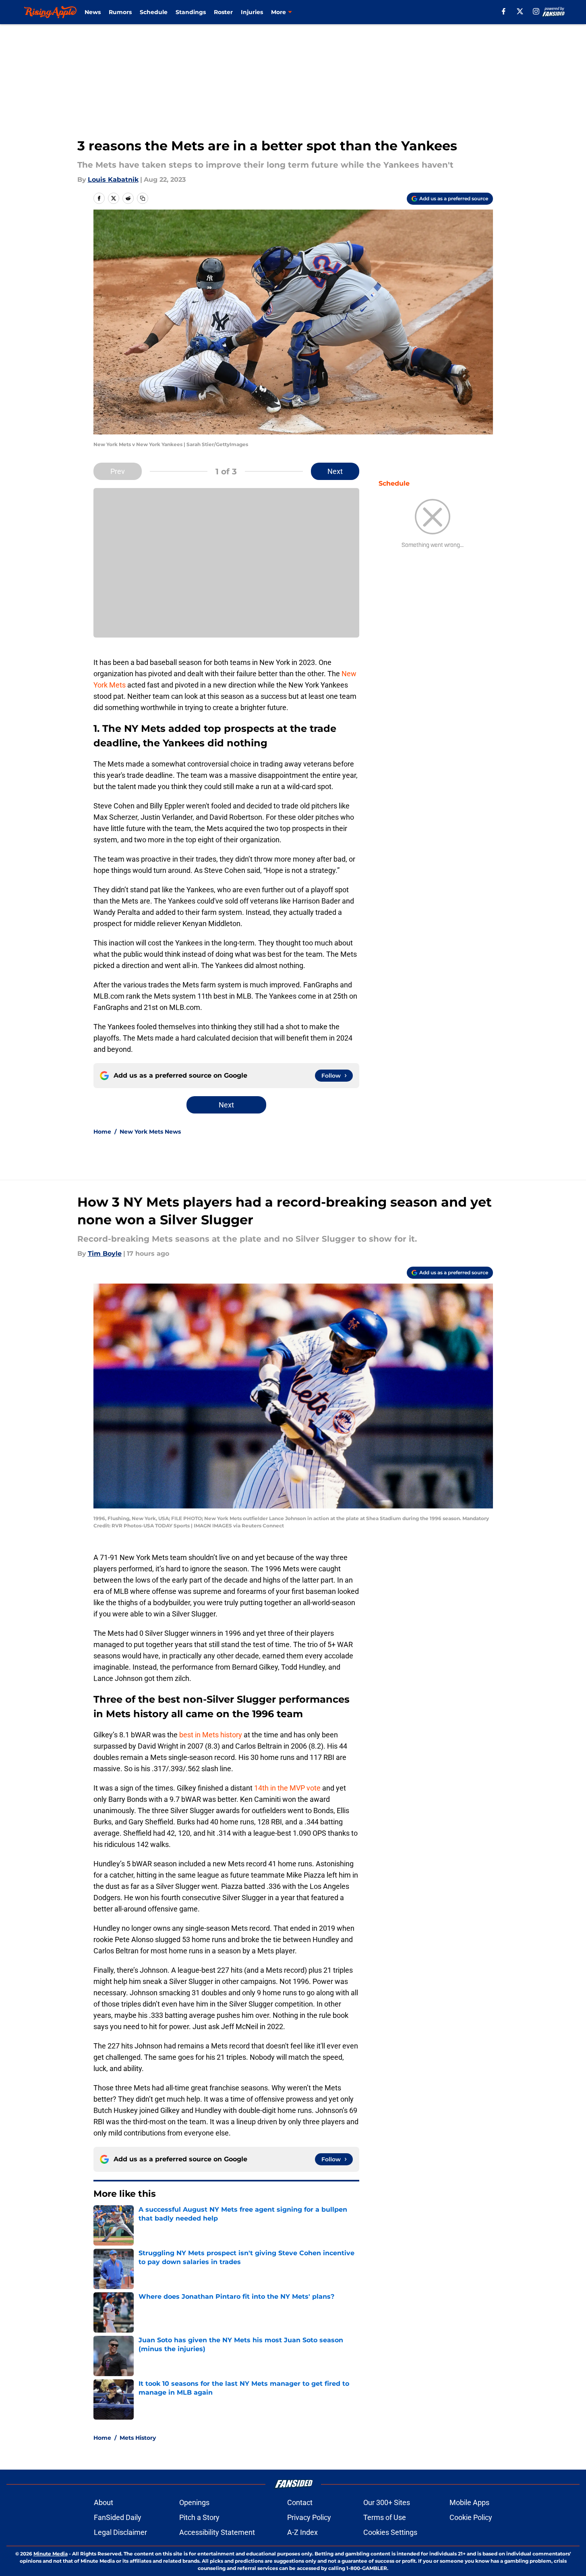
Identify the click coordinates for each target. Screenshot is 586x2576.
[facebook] (504, 11)
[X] (520, 11)
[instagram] (536, 11)
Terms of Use (385, 2517)
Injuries (252, 12)
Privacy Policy (309, 2517)
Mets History (138, 2438)
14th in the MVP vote (287, 1788)
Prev (118, 471)
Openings (194, 2502)
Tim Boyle (105, 1254)
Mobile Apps (469, 2502)
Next (335, 471)
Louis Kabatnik (113, 180)
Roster (223, 12)
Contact (300, 2502)
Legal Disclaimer (120, 2532)
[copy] (143, 198)
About (104, 2502)
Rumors (120, 12)
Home (102, 1132)
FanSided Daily (118, 2517)
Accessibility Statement (217, 2532)
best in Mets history (211, 1735)
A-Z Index (302, 2532)
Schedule (154, 12)
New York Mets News (150, 1132)
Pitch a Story (199, 2517)
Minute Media (51, 2554)
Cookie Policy (471, 2517)
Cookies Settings (390, 2532)
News (93, 12)
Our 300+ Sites (387, 2502)
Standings (191, 12)
